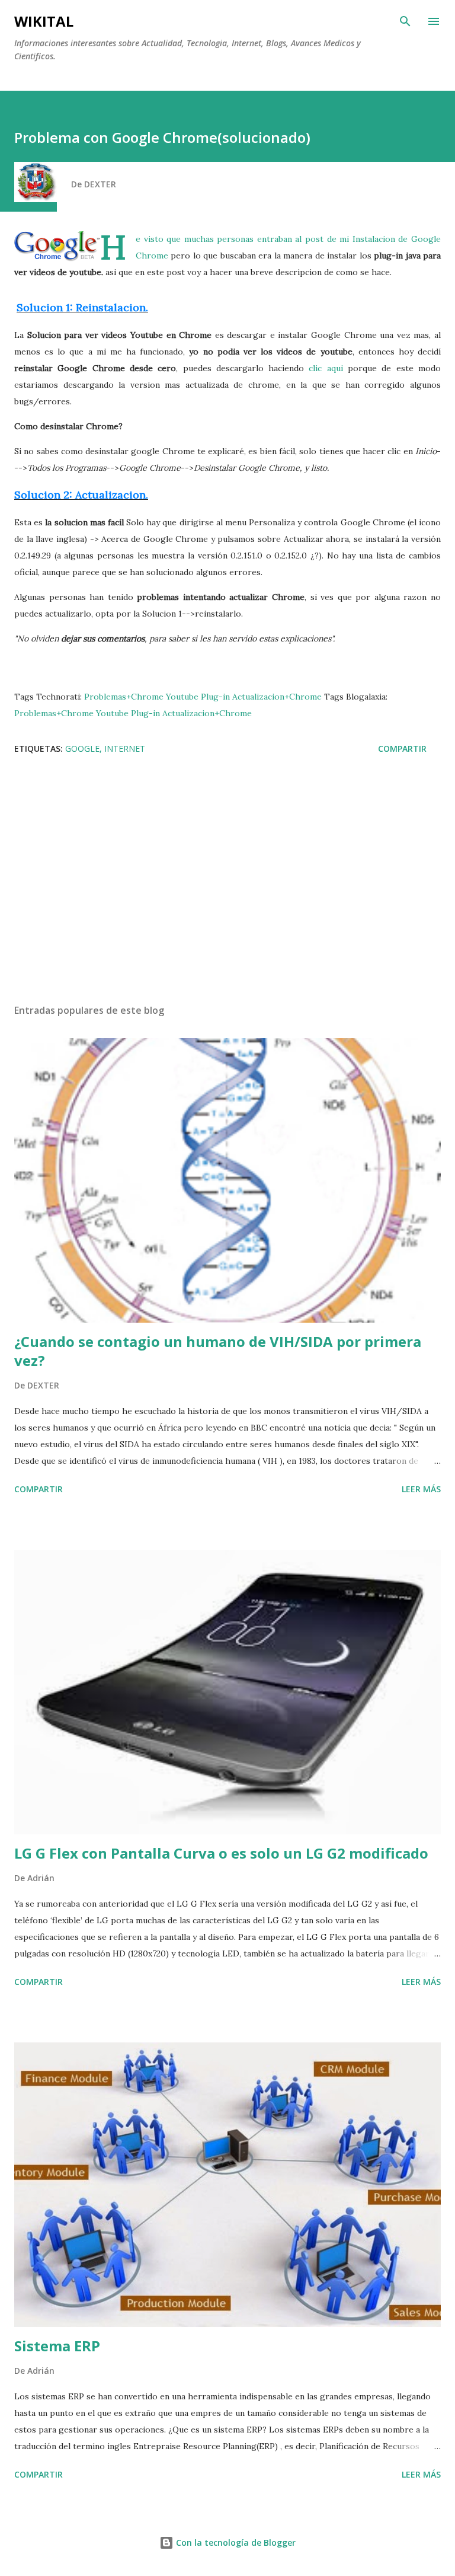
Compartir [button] (402, 748)
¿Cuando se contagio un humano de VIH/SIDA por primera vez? (218, 1351)
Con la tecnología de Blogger (235, 2543)
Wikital (44, 21)
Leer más (421, 1489)
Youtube (182, 697)
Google (82, 748)
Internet (125, 748)
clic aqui (326, 368)
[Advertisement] (227, 883)
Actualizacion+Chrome (277, 697)
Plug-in (215, 697)
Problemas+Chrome (124, 697)
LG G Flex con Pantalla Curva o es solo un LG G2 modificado (221, 1853)
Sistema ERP (57, 2346)
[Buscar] (405, 21)
